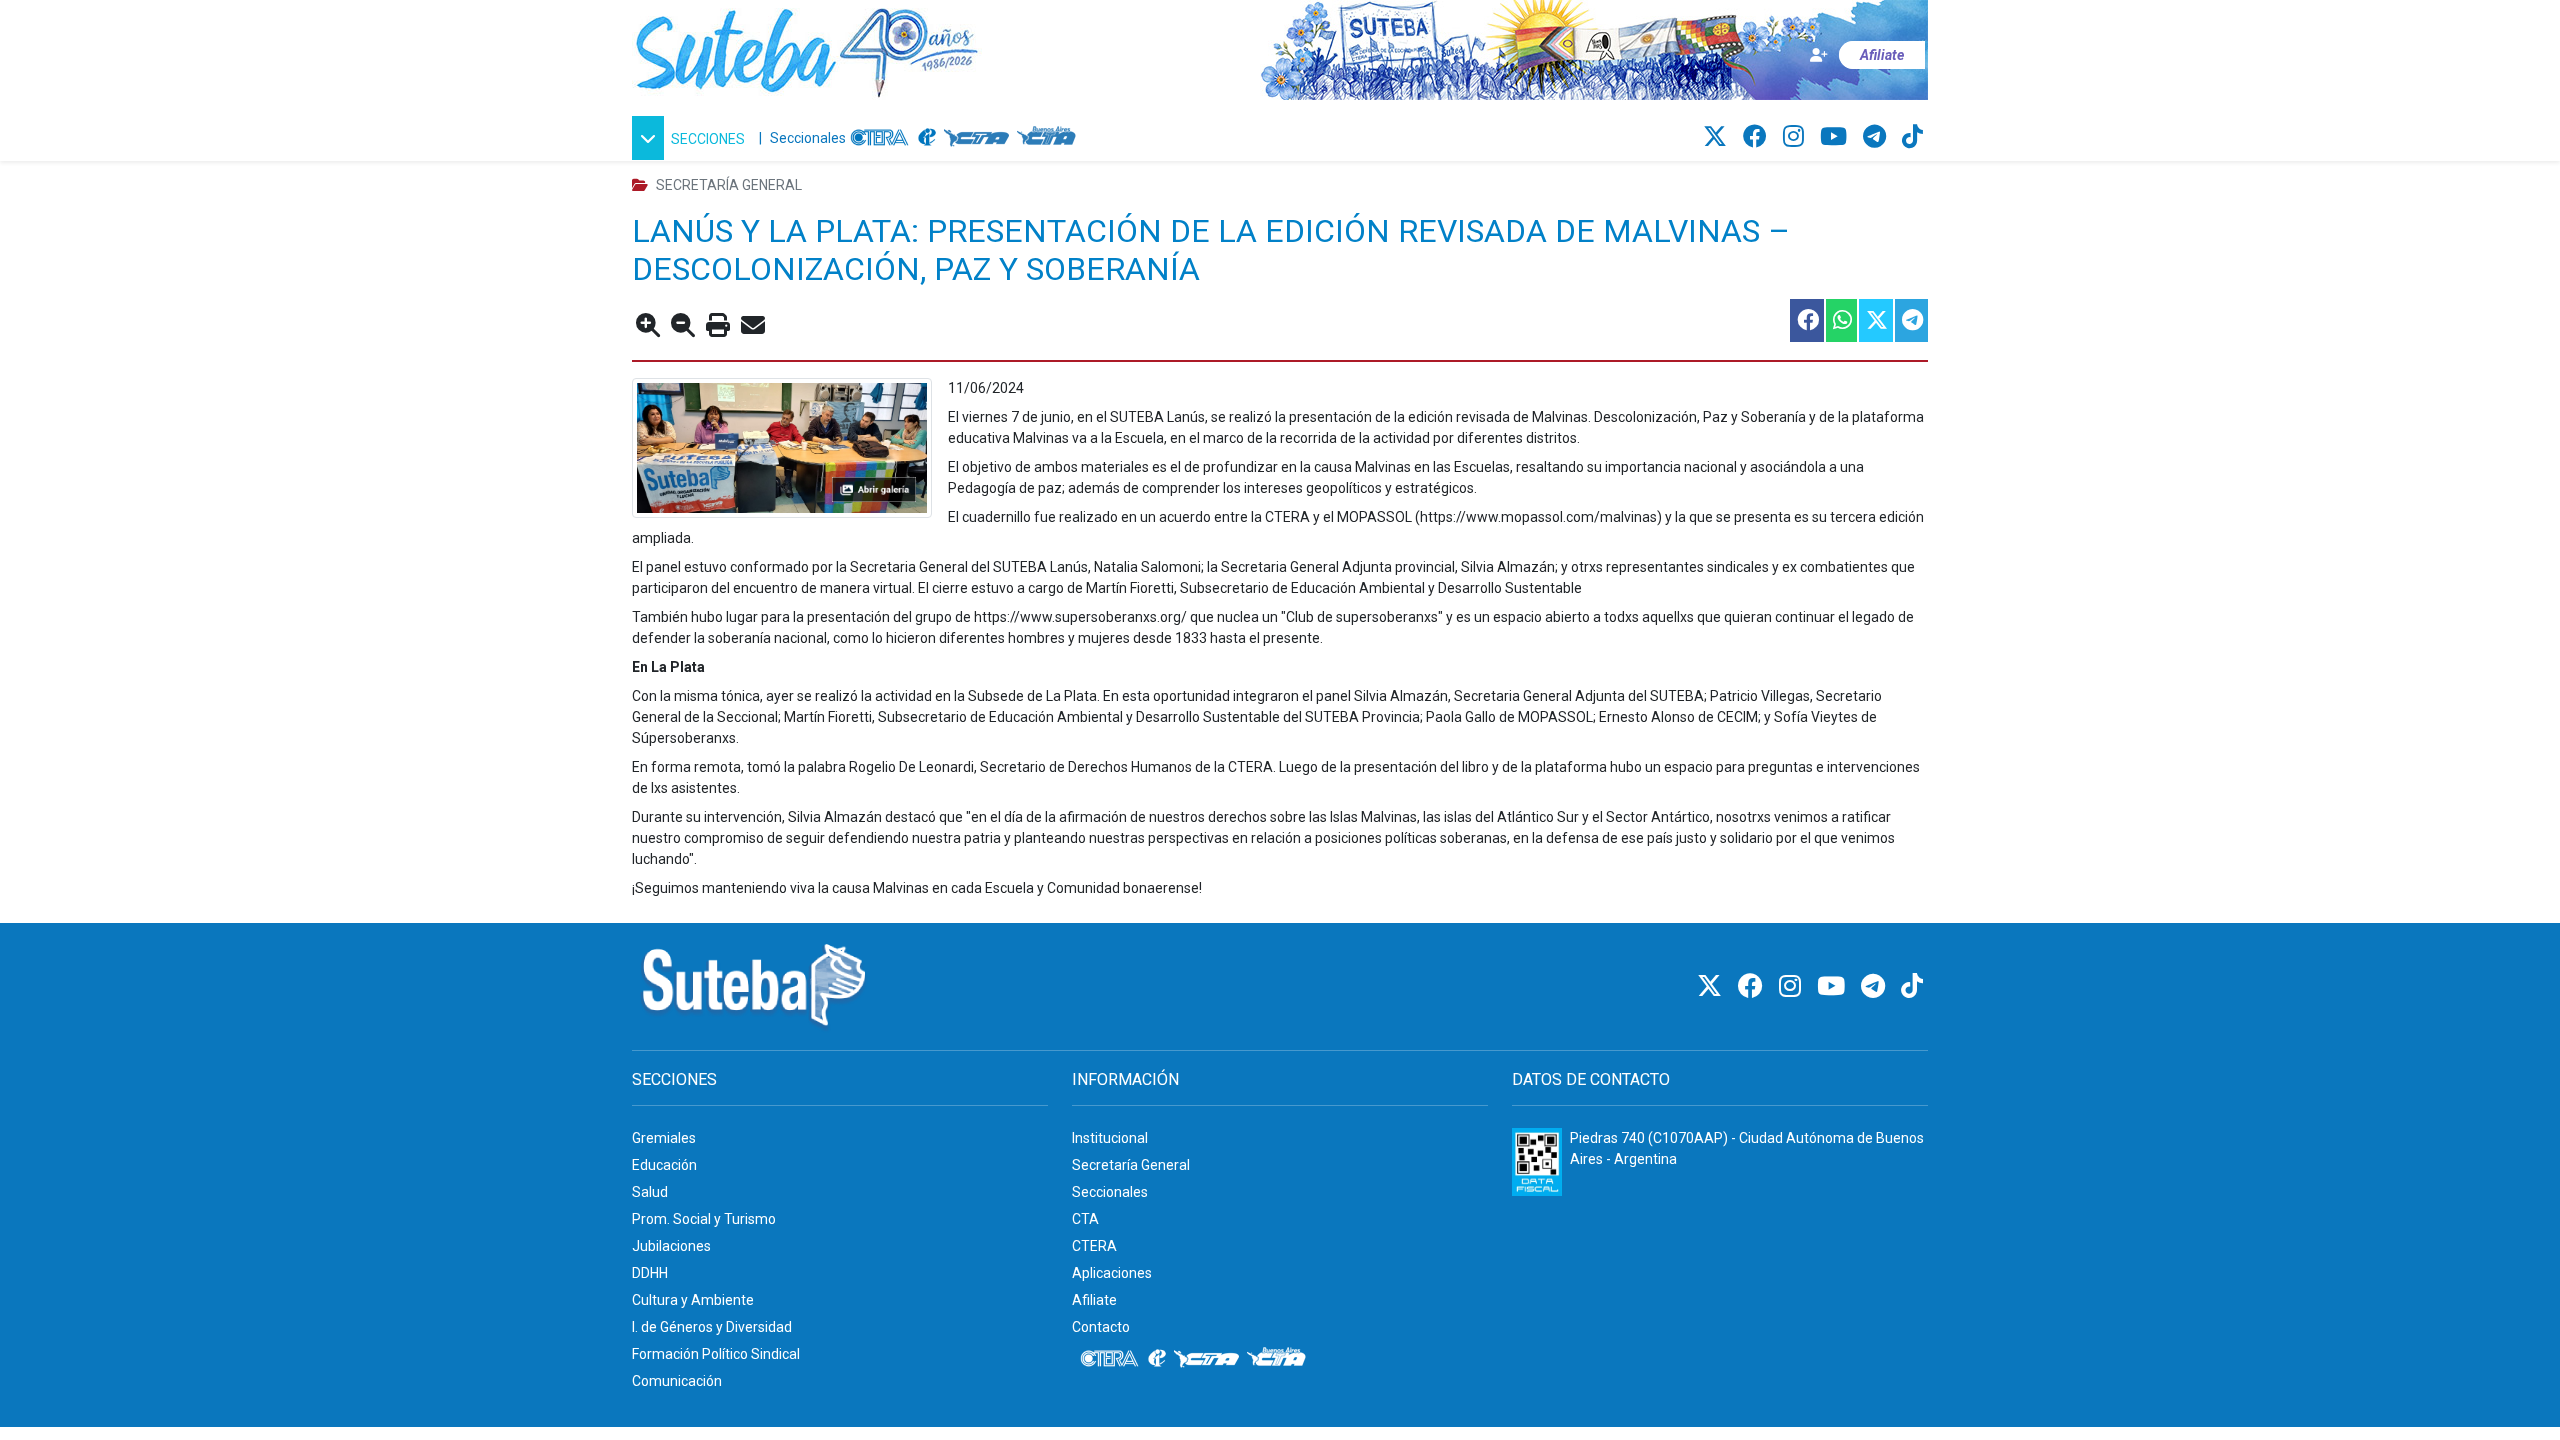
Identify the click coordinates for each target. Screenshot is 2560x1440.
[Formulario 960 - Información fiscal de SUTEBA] (1537, 1162)
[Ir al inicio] (807, 49)
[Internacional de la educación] (927, 138)
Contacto (1101, 1327)
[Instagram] (1796, 137)
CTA (1085, 1219)
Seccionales (808, 138)
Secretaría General (1131, 1165)
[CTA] (976, 138)
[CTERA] (880, 138)
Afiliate (1094, 1300)
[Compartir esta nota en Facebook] (1806, 320)
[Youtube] (1836, 137)
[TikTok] (1912, 137)
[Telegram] (1877, 137)
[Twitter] (1718, 137)
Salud (650, 1192)
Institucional (1110, 1138)
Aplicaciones (1112, 1273)
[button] (691, 138)
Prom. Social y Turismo (704, 1219)
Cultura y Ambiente (693, 1300)
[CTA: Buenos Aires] (1049, 138)
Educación (664, 1165)
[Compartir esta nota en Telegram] (1910, 320)
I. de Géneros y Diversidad (712, 1327)
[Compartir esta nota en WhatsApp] (1840, 320)
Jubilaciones (671, 1246)
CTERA (1094, 1246)
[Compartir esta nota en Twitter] (1875, 320)
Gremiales (664, 1138)
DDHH (650, 1273)
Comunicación (677, 1381)
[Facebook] (1758, 137)
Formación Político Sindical (716, 1354)
